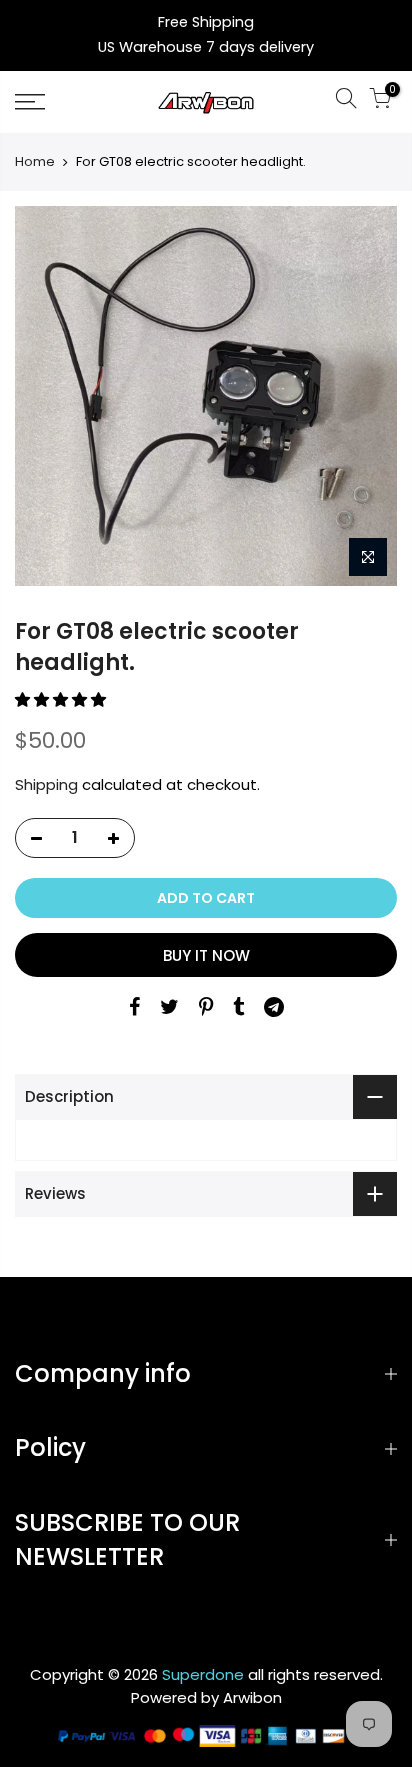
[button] (62, 699)
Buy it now (206, 955)
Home (35, 162)
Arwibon (252, 1697)
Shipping (46, 784)
